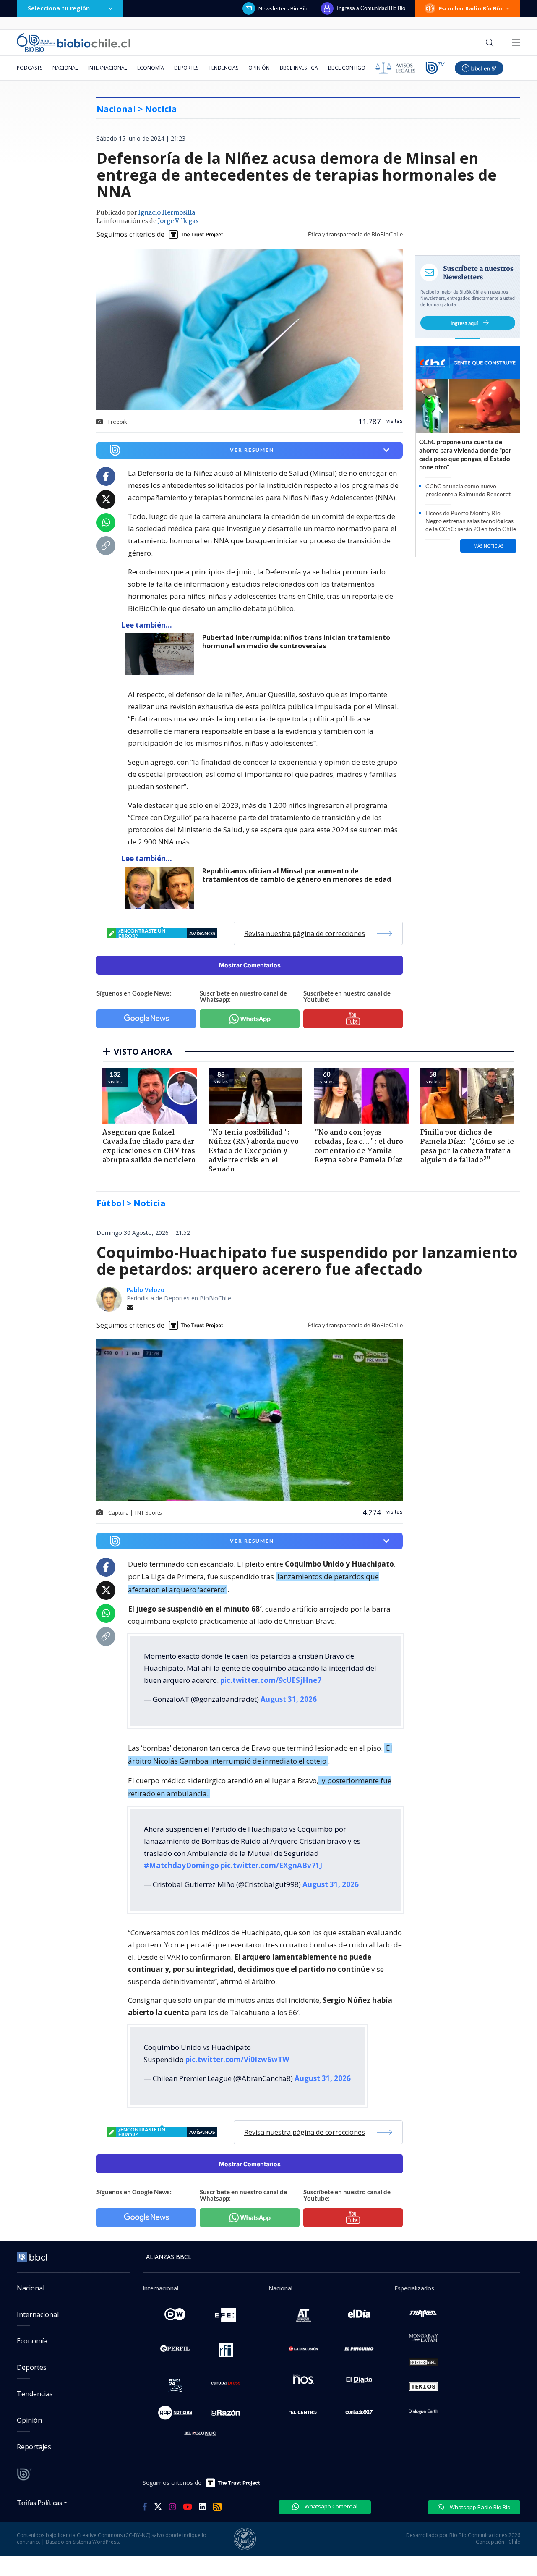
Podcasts (30, 68)
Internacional (108, 68)
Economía (151, 68)
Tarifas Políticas (40, 2502)
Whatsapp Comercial (330, 2506)
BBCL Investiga (299, 68)
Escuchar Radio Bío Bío (471, 8)
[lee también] (162, 654)
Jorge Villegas (178, 221)
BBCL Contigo (347, 68)
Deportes (186, 68)
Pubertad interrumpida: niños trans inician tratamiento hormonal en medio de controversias (296, 642)
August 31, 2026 (289, 1699)
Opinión (259, 68)
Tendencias (223, 68)
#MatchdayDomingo (181, 1865)
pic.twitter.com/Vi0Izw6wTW (237, 2059)
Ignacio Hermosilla (167, 213)
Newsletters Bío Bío (283, 8)
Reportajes (34, 2447)
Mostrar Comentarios (250, 965)
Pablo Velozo (146, 1290)
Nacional (65, 68)
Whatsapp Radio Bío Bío (480, 2507)
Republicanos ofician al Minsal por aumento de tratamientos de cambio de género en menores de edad (297, 875)
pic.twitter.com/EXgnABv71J (271, 1865)
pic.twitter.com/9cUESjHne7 (271, 1680)
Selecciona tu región (59, 8)
